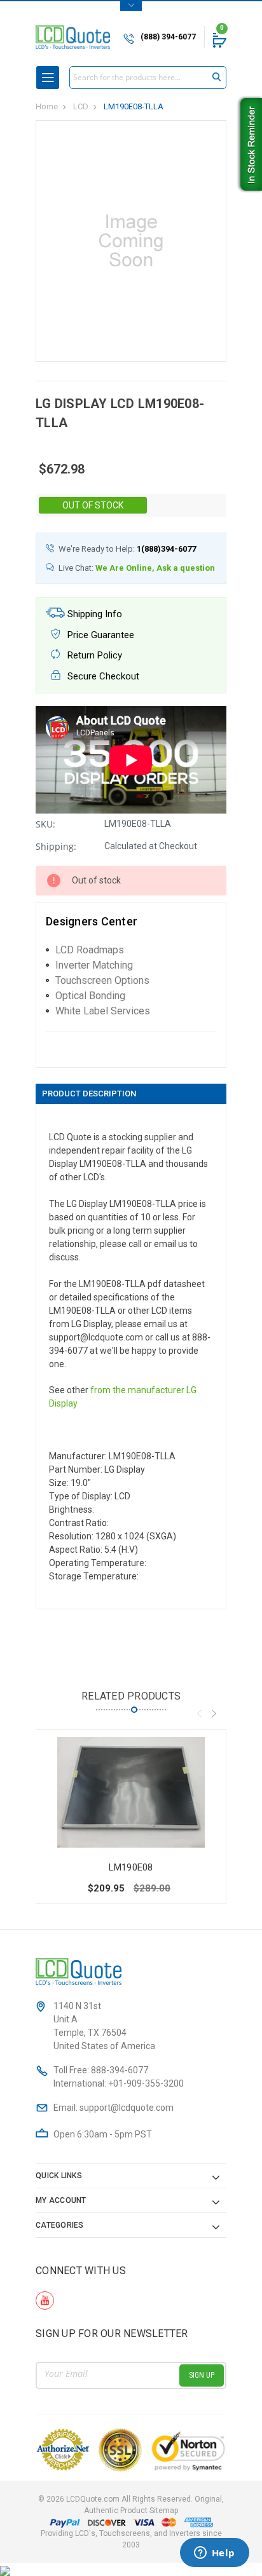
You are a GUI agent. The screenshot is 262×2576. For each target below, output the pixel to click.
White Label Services (103, 1011)
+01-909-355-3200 (146, 2083)
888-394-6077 (120, 2070)
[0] (219, 40)
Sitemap (164, 2511)
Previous (199, 1714)
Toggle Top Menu (131, 6)
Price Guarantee (100, 635)
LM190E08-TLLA (134, 106)
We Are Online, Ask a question (155, 568)
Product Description (89, 1094)
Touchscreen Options (102, 980)
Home (47, 106)
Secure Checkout (102, 676)
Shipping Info (93, 614)
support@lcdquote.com (127, 2108)
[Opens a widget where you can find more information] (214, 2554)
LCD (81, 106)
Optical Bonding (90, 996)
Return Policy (93, 655)
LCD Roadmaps (90, 950)
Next (214, 1714)
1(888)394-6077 (166, 549)
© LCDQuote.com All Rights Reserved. (131, 2505)
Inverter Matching (94, 965)
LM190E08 (131, 1867)
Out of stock (93, 505)
